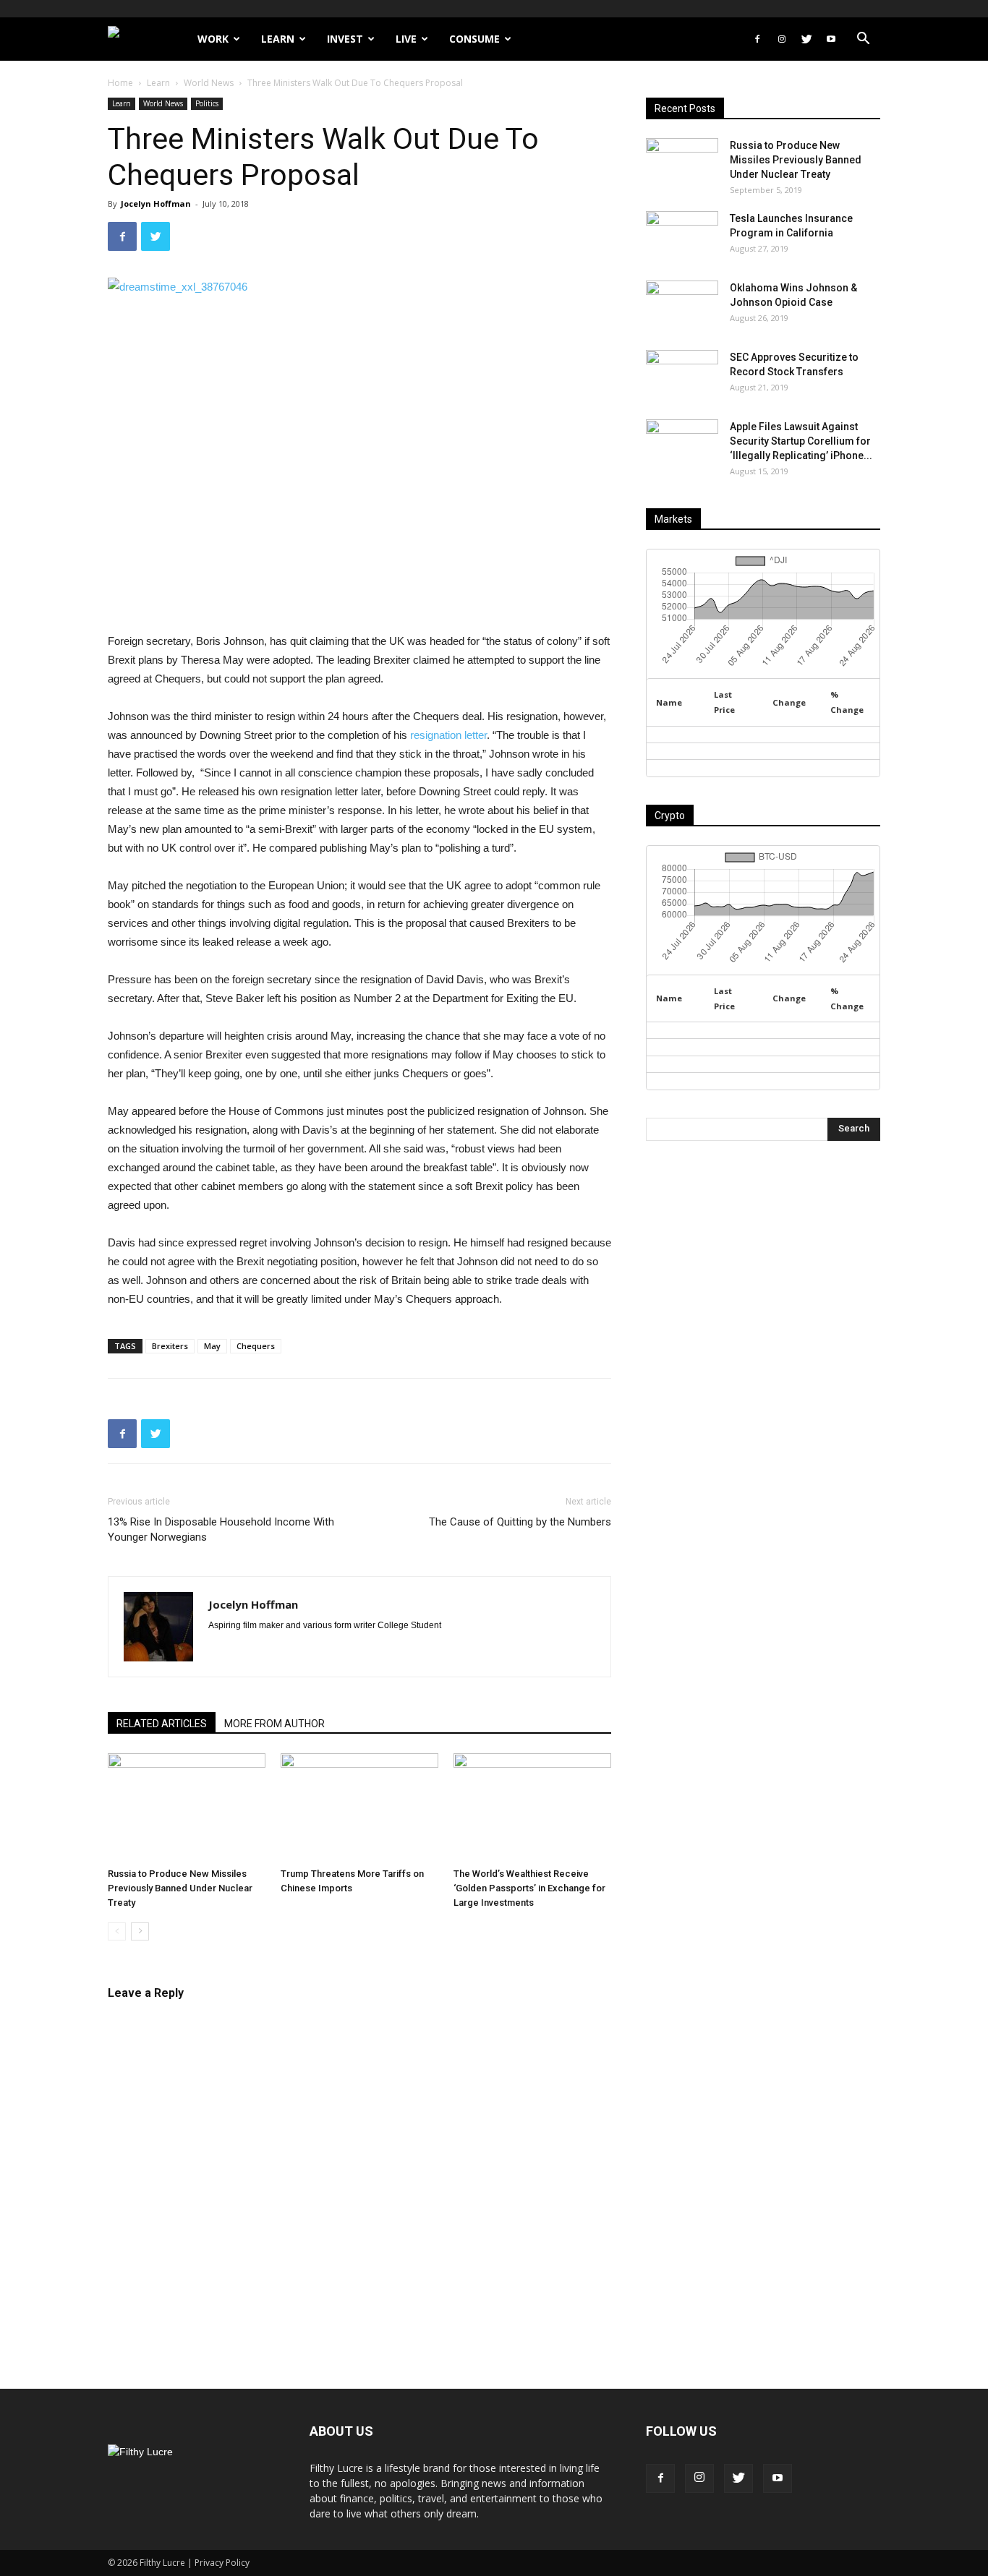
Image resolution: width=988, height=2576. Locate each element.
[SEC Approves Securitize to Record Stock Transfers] (682, 375)
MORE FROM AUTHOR (274, 1724)
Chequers (256, 1346)
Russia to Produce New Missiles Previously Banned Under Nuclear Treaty (180, 1888)
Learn (278, 39)
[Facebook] (757, 39)
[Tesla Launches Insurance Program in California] (682, 236)
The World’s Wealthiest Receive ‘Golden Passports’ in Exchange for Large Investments (529, 1888)
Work (213, 39)
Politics (207, 103)
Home (120, 83)
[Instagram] (782, 39)
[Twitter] (806, 39)
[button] (863, 40)
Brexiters (170, 1346)
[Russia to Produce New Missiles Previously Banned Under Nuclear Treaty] (187, 1807)
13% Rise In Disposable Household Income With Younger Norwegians (221, 1529)
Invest (345, 39)
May (212, 1346)
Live (406, 39)
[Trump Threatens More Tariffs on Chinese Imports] (359, 1807)
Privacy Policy (222, 2563)
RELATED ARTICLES (162, 1724)
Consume (474, 39)
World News (209, 83)
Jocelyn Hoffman (156, 204)
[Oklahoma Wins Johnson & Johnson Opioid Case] (682, 306)
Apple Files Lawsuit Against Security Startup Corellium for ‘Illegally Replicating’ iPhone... (801, 441)
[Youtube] (831, 39)
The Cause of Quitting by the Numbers (520, 1522)
